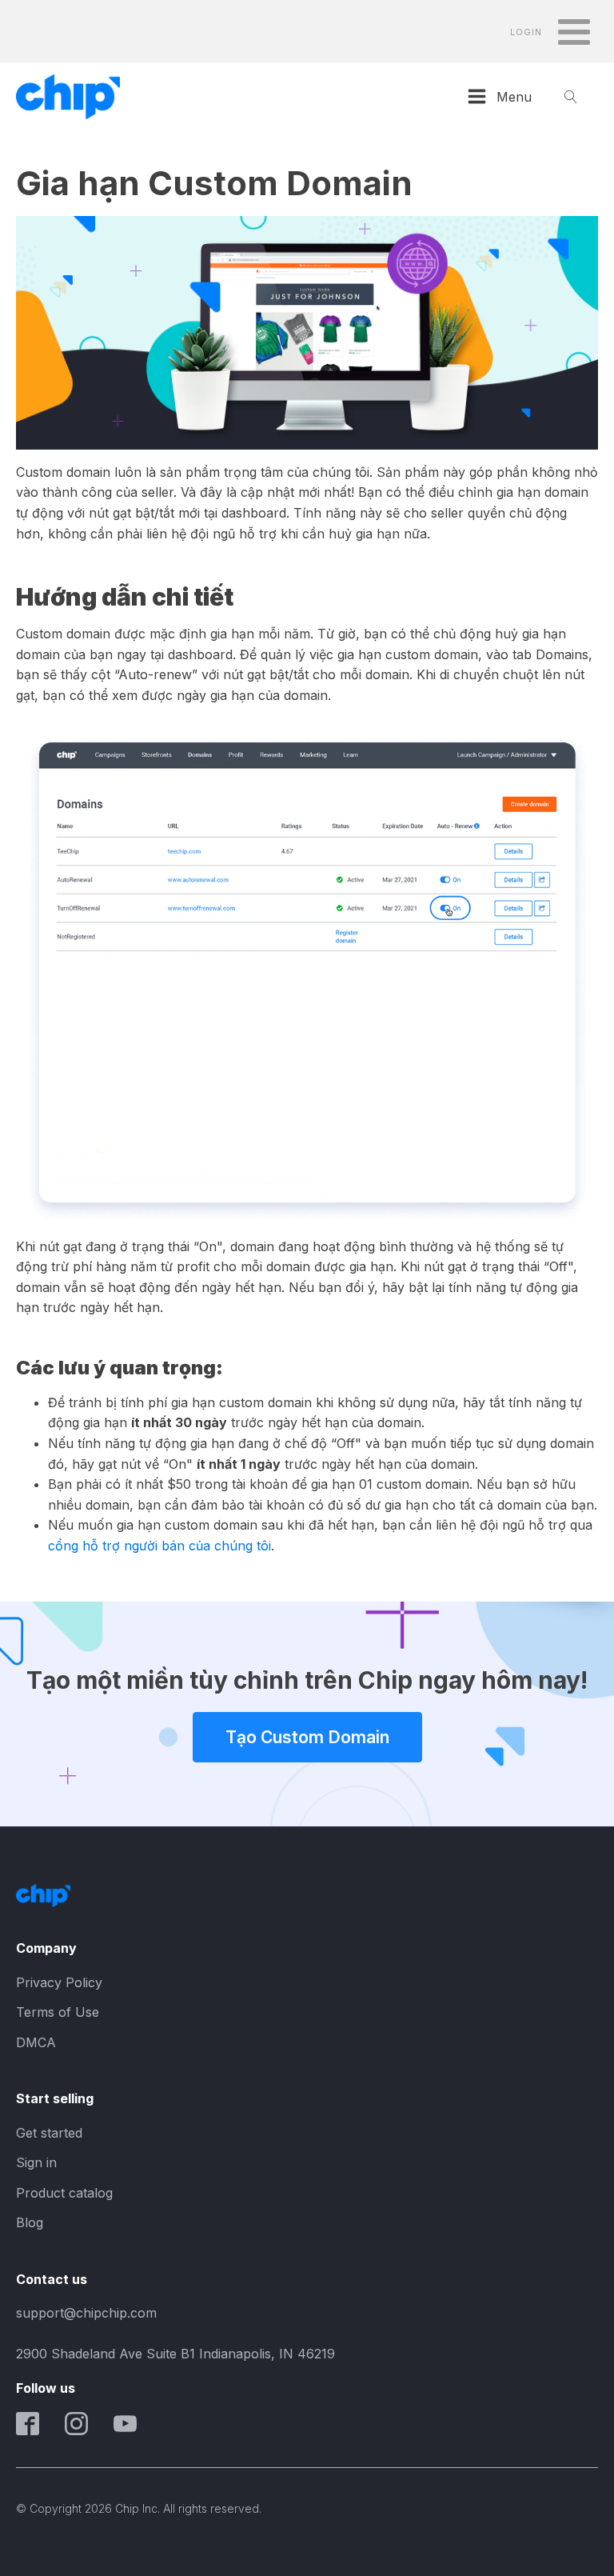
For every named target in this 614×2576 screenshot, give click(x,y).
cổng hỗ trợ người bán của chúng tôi (159, 1546)
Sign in (36, 2162)
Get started (49, 2133)
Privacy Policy (59, 1982)
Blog (30, 2222)
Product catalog (64, 2193)
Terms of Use (58, 2012)
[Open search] (571, 97)
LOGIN (526, 32)
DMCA (36, 2042)
